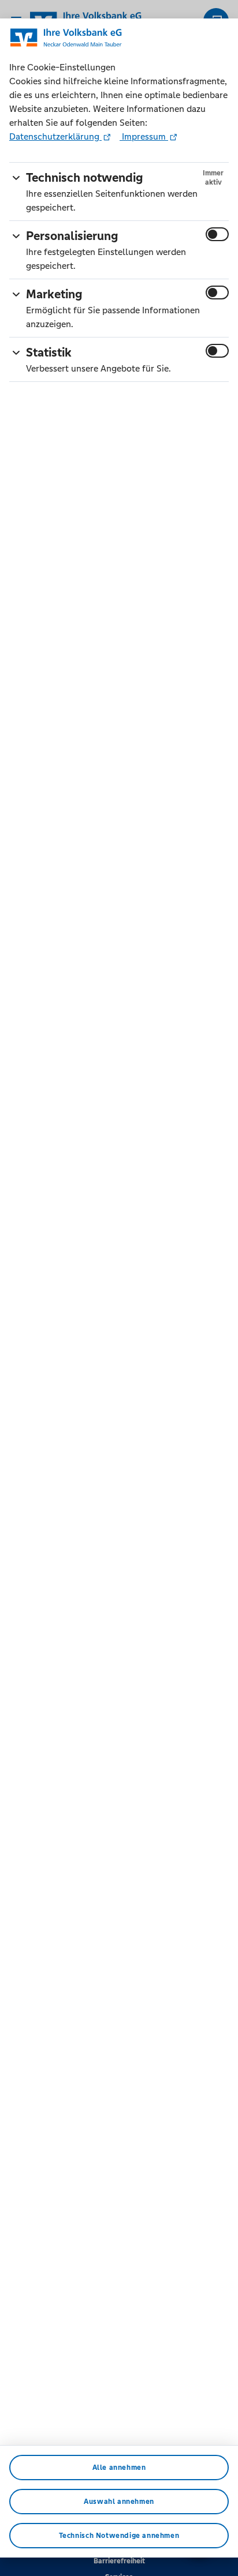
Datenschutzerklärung (55, 136)
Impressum (144, 136)
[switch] (217, 234)
